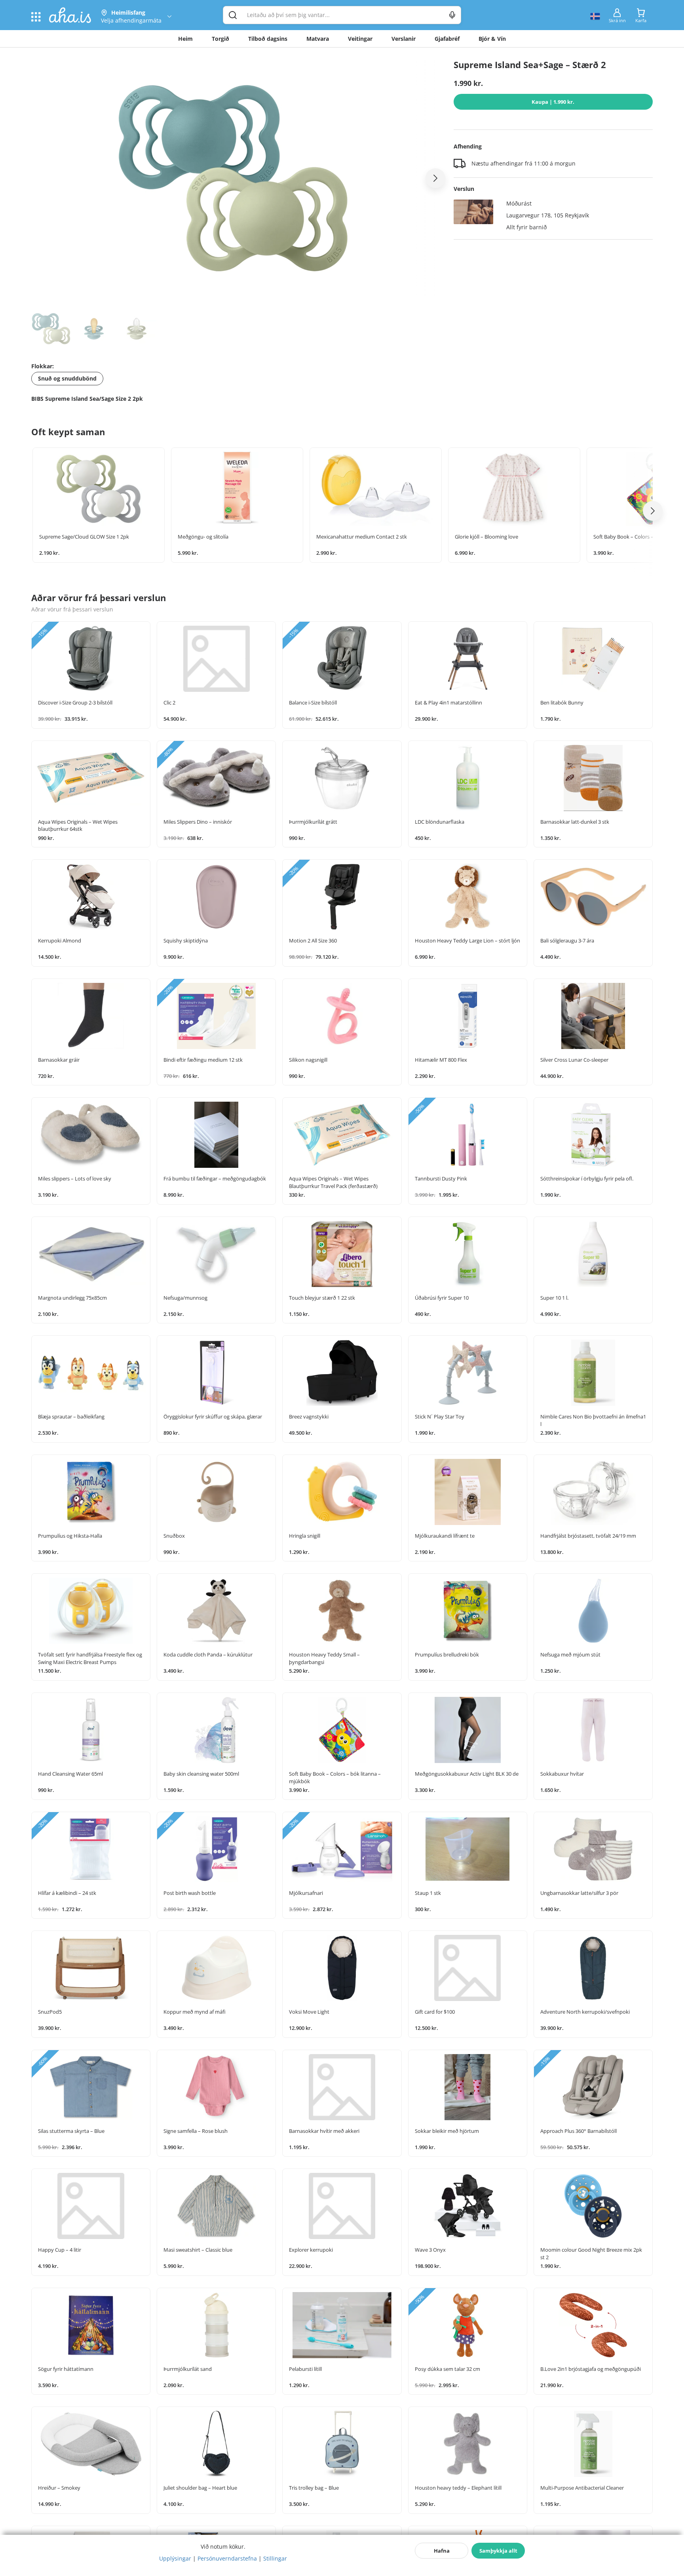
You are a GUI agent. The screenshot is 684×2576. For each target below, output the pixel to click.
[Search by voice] (452, 15)
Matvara (318, 39)
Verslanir (404, 39)
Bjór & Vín (492, 39)
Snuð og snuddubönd (67, 378)
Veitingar (360, 39)
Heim (185, 39)
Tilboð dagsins (268, 39)
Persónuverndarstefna (227, 2558)
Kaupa (553, 102)
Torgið (220, 39)
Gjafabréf (447, 39)
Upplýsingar (175, 2558)
